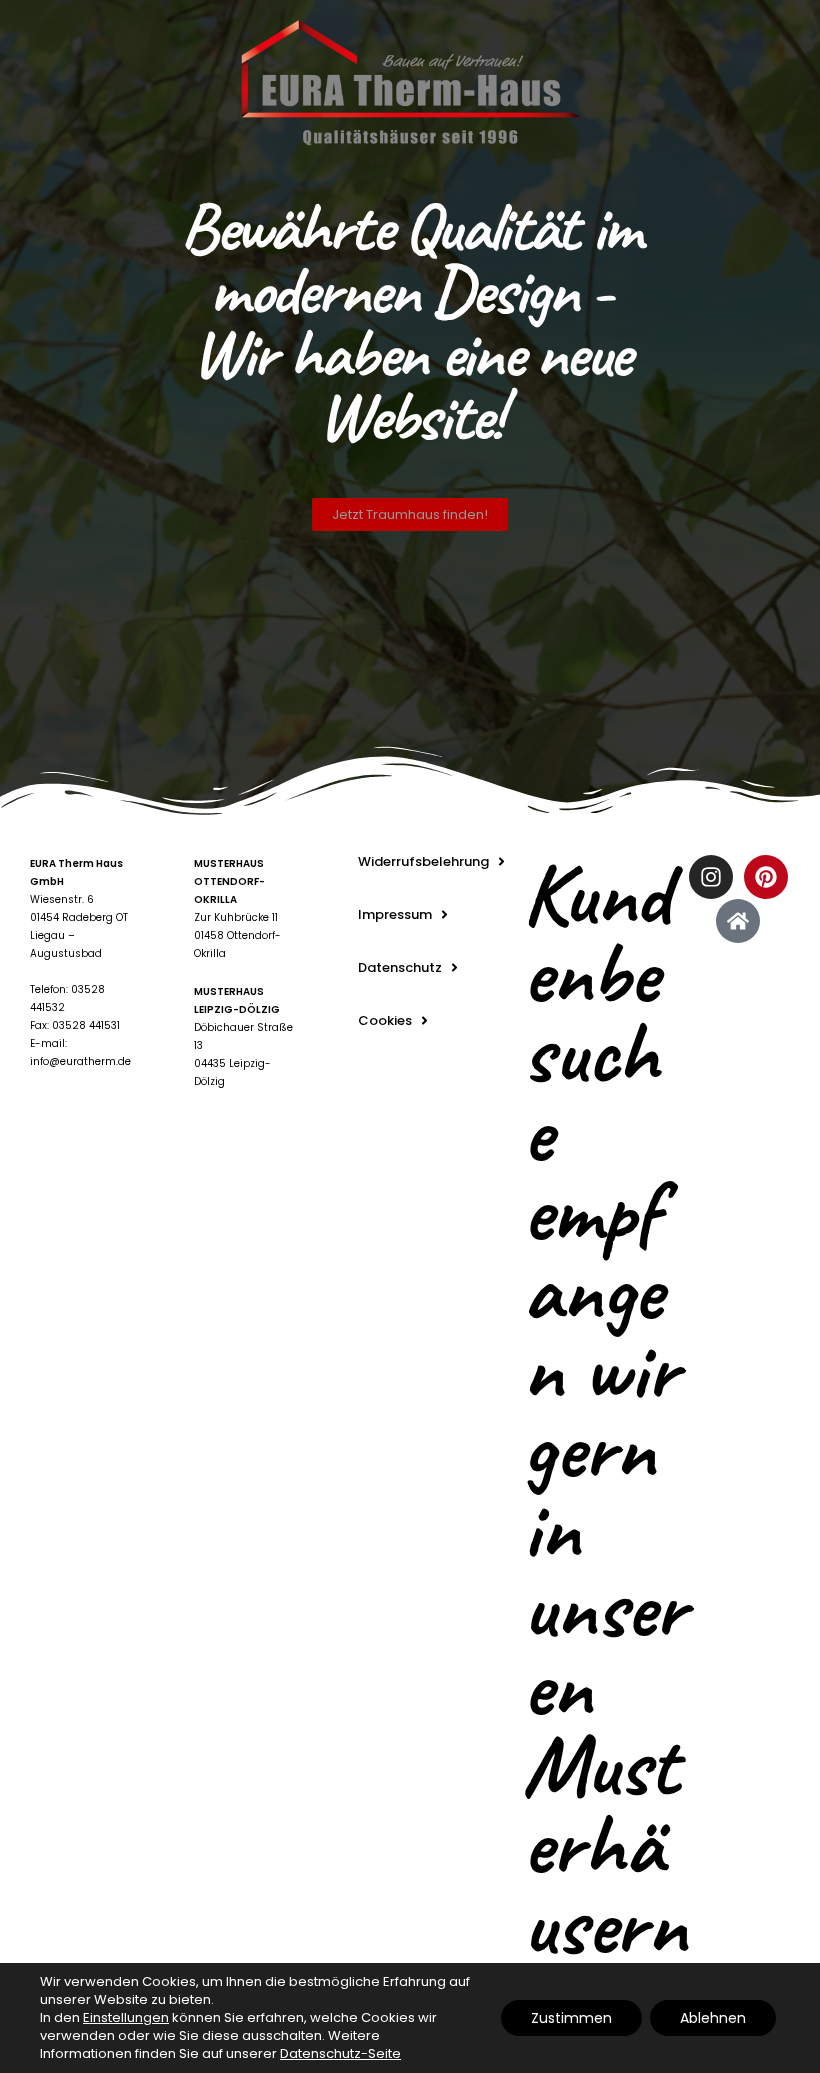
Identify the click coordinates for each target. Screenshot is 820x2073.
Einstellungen (126, 2018)
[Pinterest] (766, 877)
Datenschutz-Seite (340, 2053)
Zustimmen (571, 2018)
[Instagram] (711, 877)
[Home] (738, 921)
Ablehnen (713, 2018)
